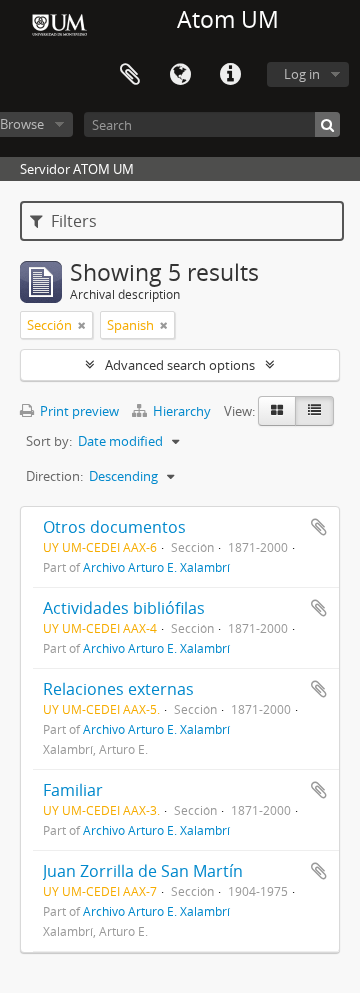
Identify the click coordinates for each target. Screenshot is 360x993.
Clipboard (130, 75)
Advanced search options (180, 365)
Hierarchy (182, 411)
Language (180, 75)
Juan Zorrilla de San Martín (143, 871)
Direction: (54, 476)
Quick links (230, 75)
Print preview (78, 411)
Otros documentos (114, 527)
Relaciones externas (118, 689)
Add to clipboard (319, 527)
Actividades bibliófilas (124, 608)
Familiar (73, 790)
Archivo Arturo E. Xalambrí (156, 567)
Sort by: (49, 441)
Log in (302, 74)
